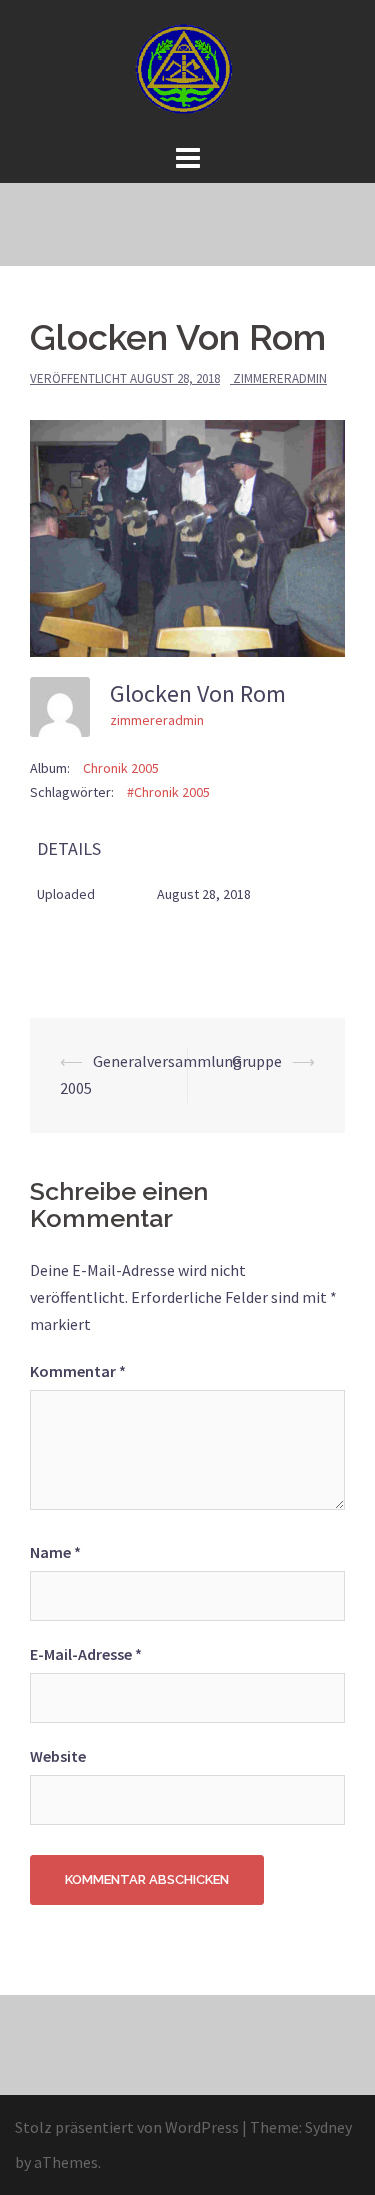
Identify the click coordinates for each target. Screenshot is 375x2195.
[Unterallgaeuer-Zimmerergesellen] (188, 68)
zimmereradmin (280, 378)
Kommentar (78, 1371)
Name (55, 1552)
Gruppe (257, 1061)
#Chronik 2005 (168, 792)
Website (58, 1756)
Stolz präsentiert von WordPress (127, 2127)
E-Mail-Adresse (86, 1654)
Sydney (328, 2127)
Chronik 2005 (121, 768)
